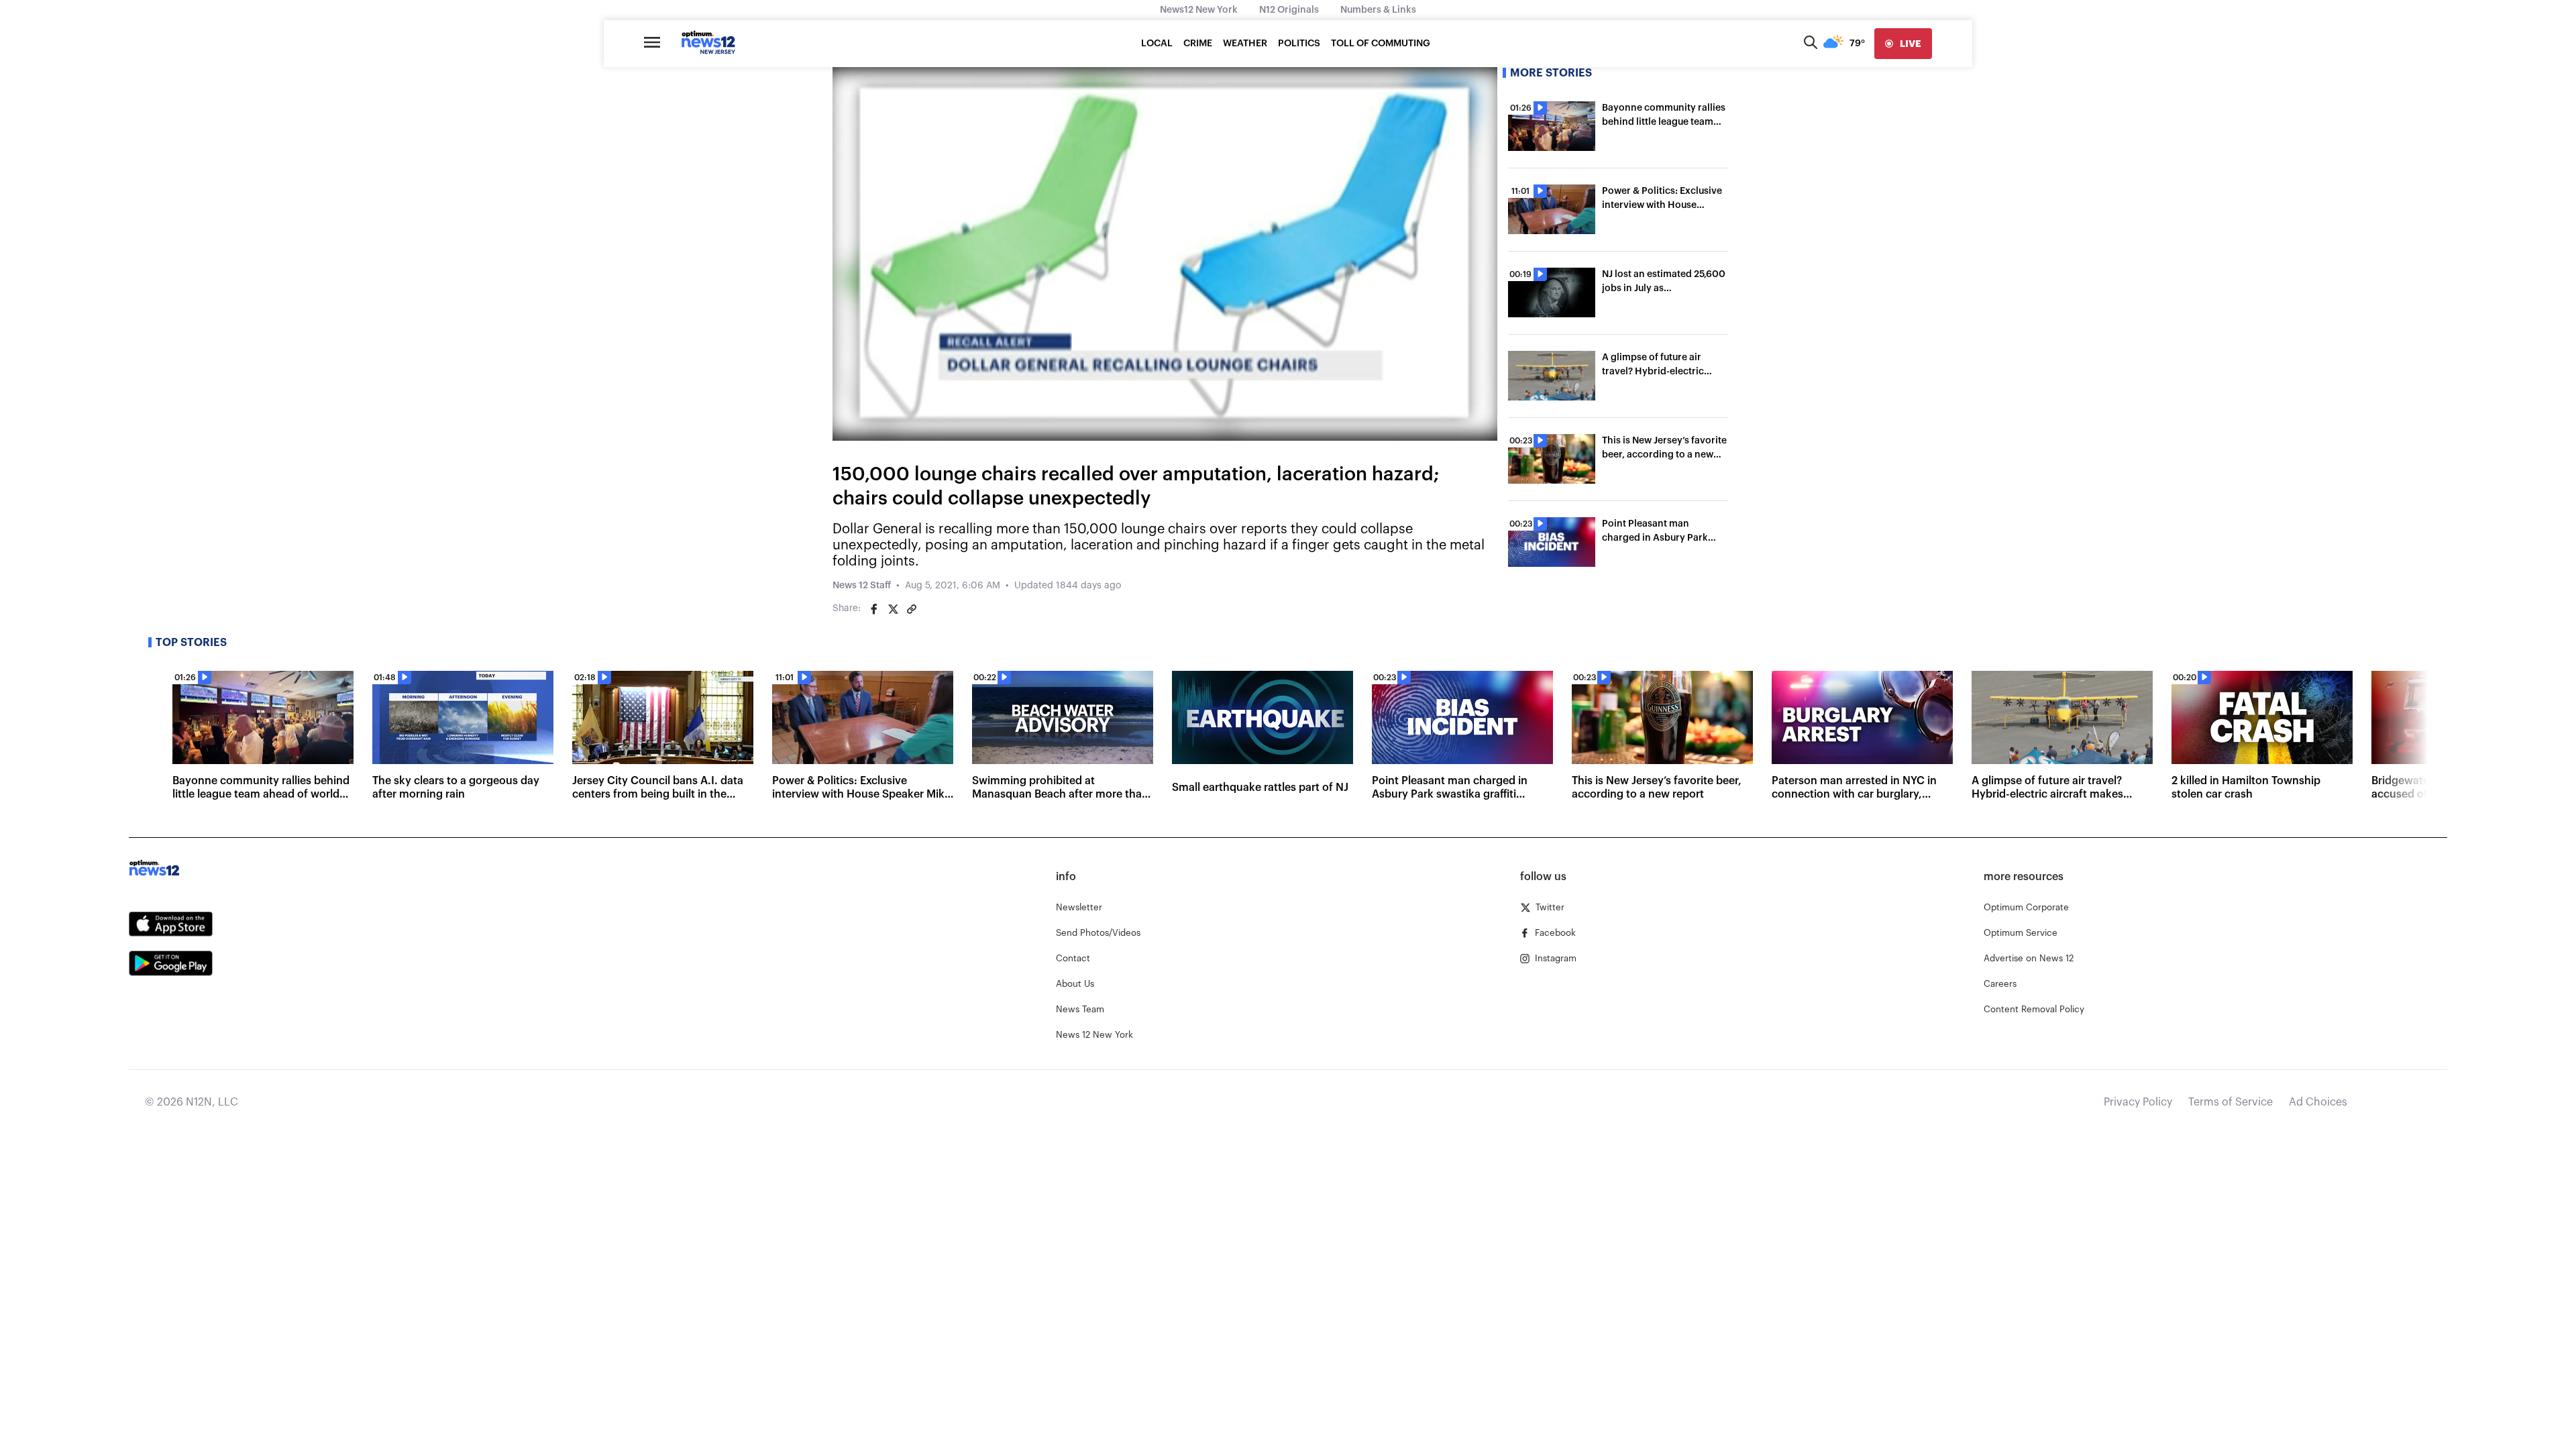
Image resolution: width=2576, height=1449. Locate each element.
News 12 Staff (862, 586)
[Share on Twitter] (893, 609)
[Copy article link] (912, 609)
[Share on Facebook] (874, 609)
